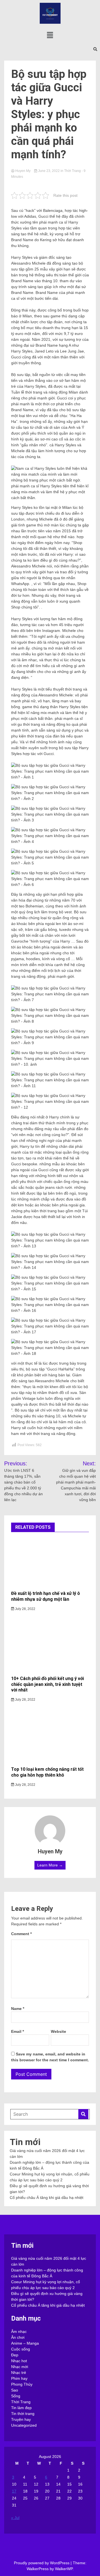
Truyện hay (21, 2419)
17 (14, 2491)
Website (58, 2031)
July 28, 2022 (25, 1609)
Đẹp (15, 2355)
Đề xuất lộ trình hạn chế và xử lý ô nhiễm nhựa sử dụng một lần (46, 1596)
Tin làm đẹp (21, 2408)
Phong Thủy (22, 2384)
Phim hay (19, 2378)
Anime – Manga (25, 2343)
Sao (15, 2390)
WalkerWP (64, 2569)
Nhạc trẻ (19, 2373)
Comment (21, 1934)
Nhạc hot (19, 2361)
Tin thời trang (23, 2414)
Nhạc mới (20, 2367)
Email (17, 2031)
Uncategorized (24, 2425)
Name (18, 2009)
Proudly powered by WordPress (42, 2563)
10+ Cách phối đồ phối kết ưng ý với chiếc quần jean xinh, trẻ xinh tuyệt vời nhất (47, 1684)
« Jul (15, 2518)
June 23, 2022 (49, 171)
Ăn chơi (18, 2337)
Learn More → (50, 1865)
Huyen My (23, 171)
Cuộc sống (21, 2349)
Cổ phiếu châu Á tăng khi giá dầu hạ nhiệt (47, 2198)
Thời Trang (72, 171)
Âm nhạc (19, 2331)
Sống (16, 2396)
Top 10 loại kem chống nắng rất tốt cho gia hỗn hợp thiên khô (47, 1772)
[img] (50, 35)
